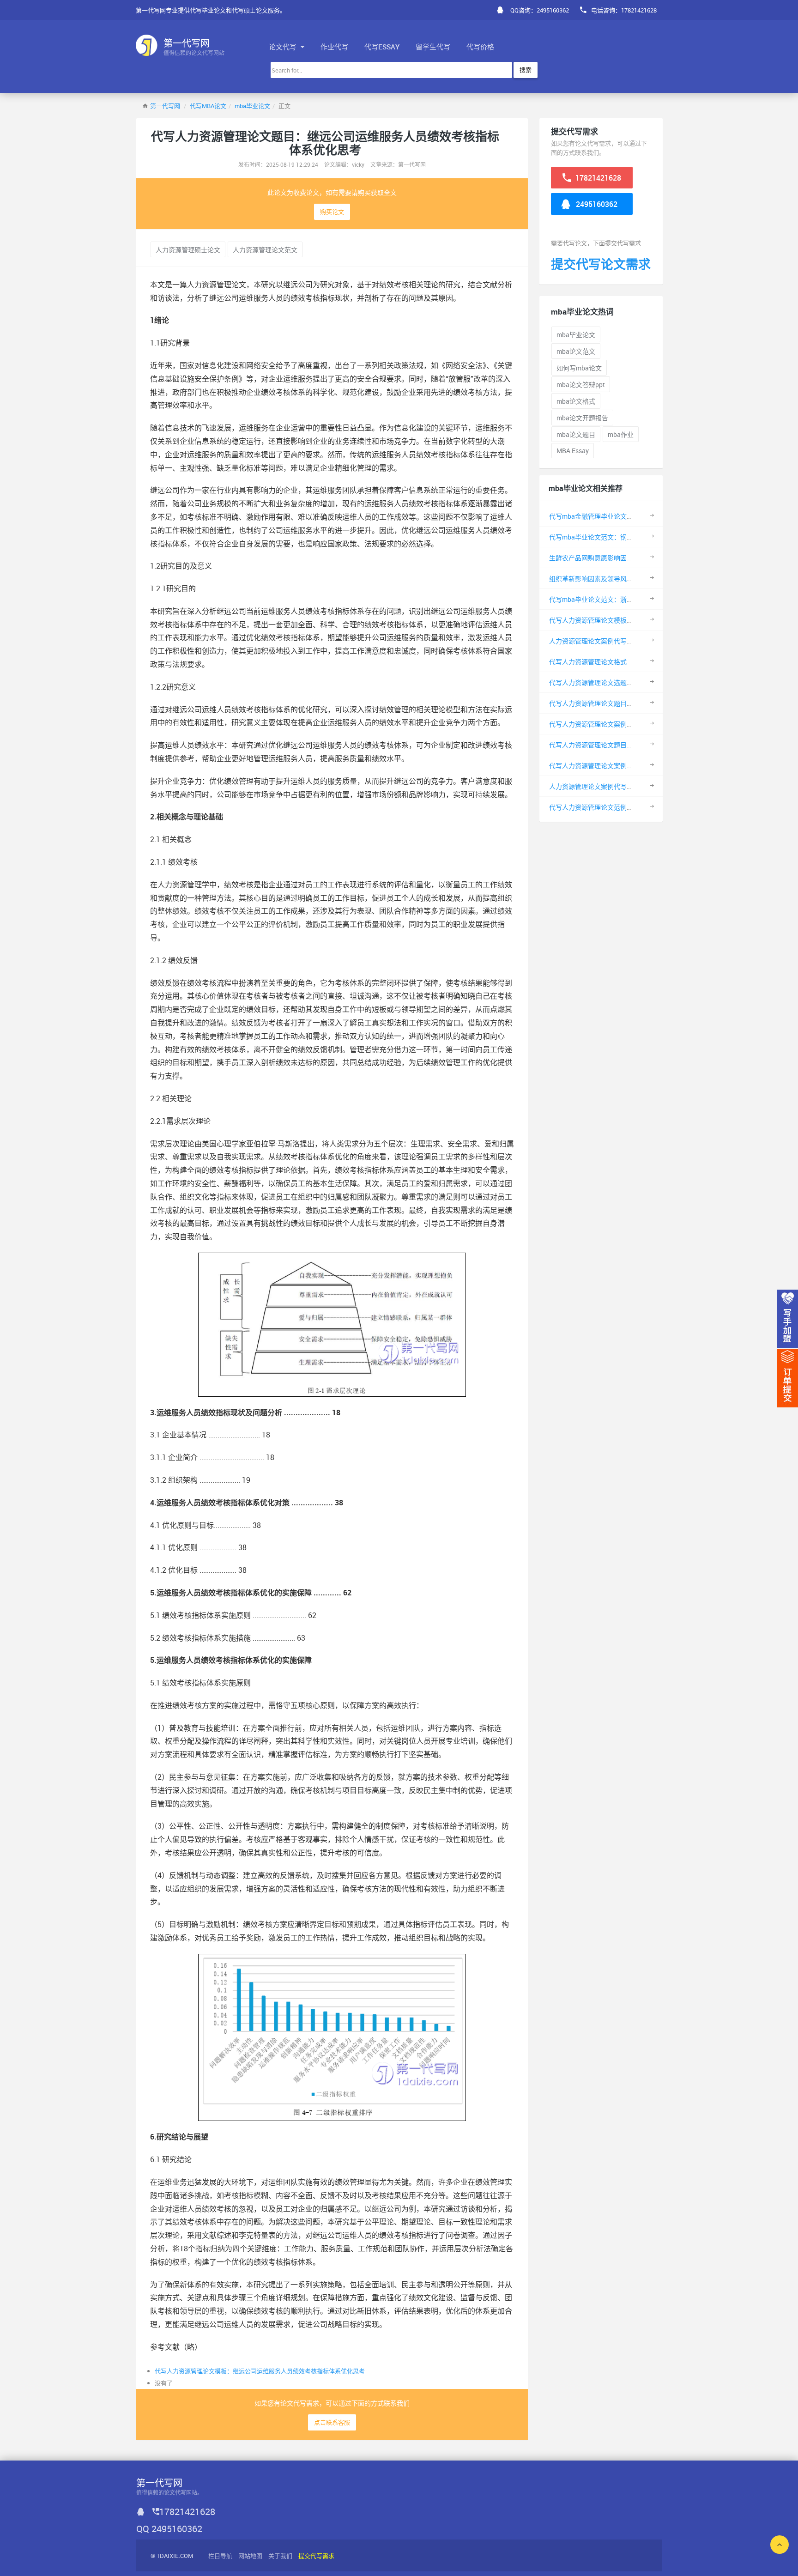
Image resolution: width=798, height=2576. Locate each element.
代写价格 (480, 47)
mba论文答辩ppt (581, 385)
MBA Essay (573, 451)
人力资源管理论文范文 (265, 250)
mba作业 (621, 434)
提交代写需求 (316, 2556)
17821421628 (597, 178)
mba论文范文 (576, 351)
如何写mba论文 (579, 368)
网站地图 (250, 2556)
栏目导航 (220, 2556)
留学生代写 (433, 47)
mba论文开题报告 (582, 418)
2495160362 (596, 204)
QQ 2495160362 (169, 2529)
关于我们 (280, 2556)
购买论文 (332, 212)
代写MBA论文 (208, 106)
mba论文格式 (576, 401)
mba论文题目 (576, 434)
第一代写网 (165, 106)
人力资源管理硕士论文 (188, 250)
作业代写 (334, 47)
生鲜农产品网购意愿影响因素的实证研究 (607, 558)
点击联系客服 (332, 2422)
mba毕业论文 (252, 106)
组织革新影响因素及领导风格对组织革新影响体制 (620, 579)
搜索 (526, 70)
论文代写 (284, 47)
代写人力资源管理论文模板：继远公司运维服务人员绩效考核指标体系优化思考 (260, 2371)
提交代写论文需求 (601, 264)
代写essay (382, 47)
